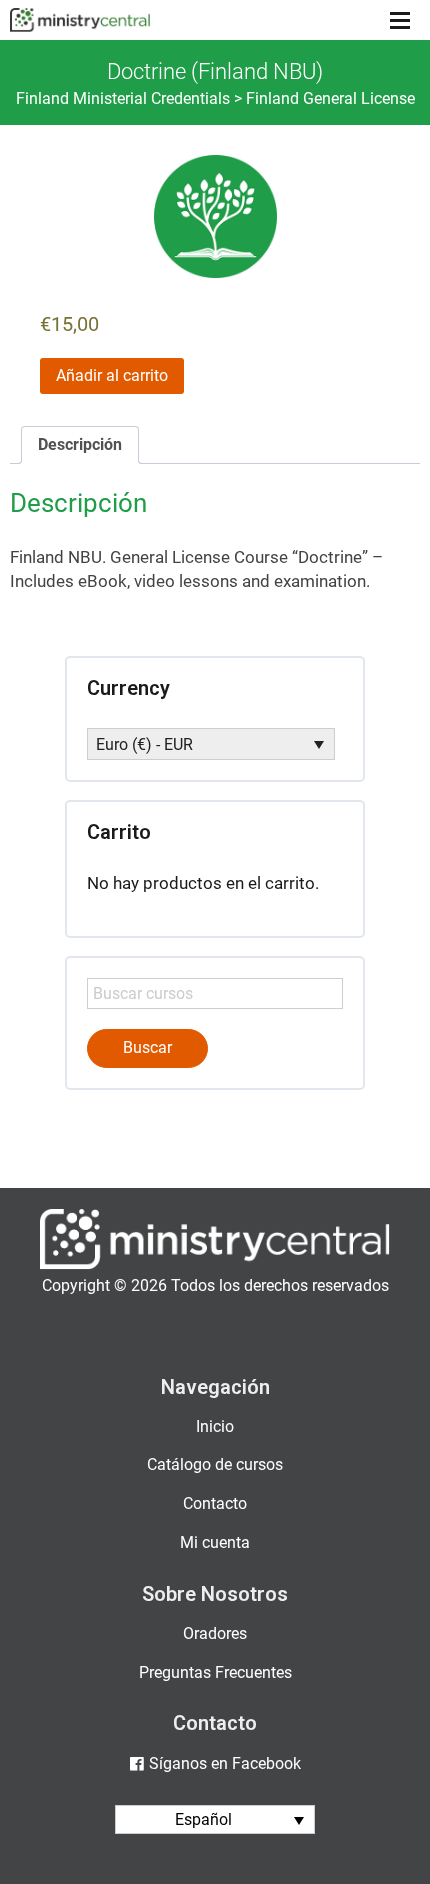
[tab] (80, 445)
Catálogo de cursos (215, 1464)
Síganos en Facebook (224, 1763)
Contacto (215, 1503)
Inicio (215, 1426)
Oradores (215, 1633)
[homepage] (215, 1264)
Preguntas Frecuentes (215, 1672)
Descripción (80, 444)
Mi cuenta (215, 1542)
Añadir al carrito (112, 375)
